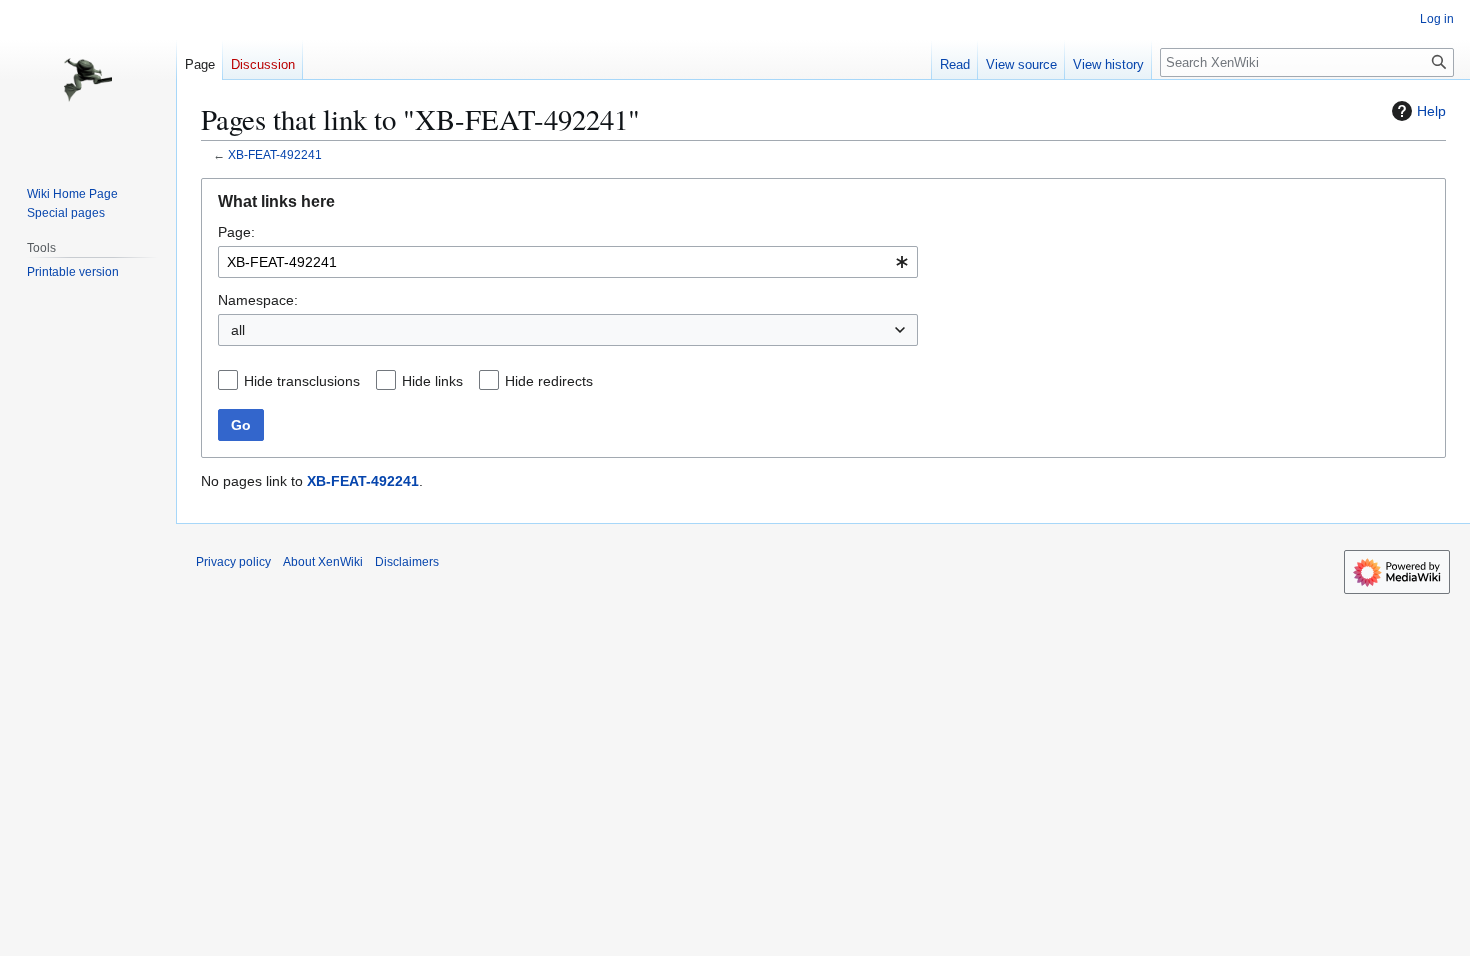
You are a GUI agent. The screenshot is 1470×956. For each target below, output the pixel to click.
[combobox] (568, 262)
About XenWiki (323, 562)
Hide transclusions (302, 381)
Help (1431, 111)
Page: (236, 232)
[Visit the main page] (88, 80)
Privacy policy (233, 562)
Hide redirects (549, 381)
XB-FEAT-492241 (275, 154)
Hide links (432, 381)
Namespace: (258, 300)
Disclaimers (407, 562)
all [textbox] (238, 330)
